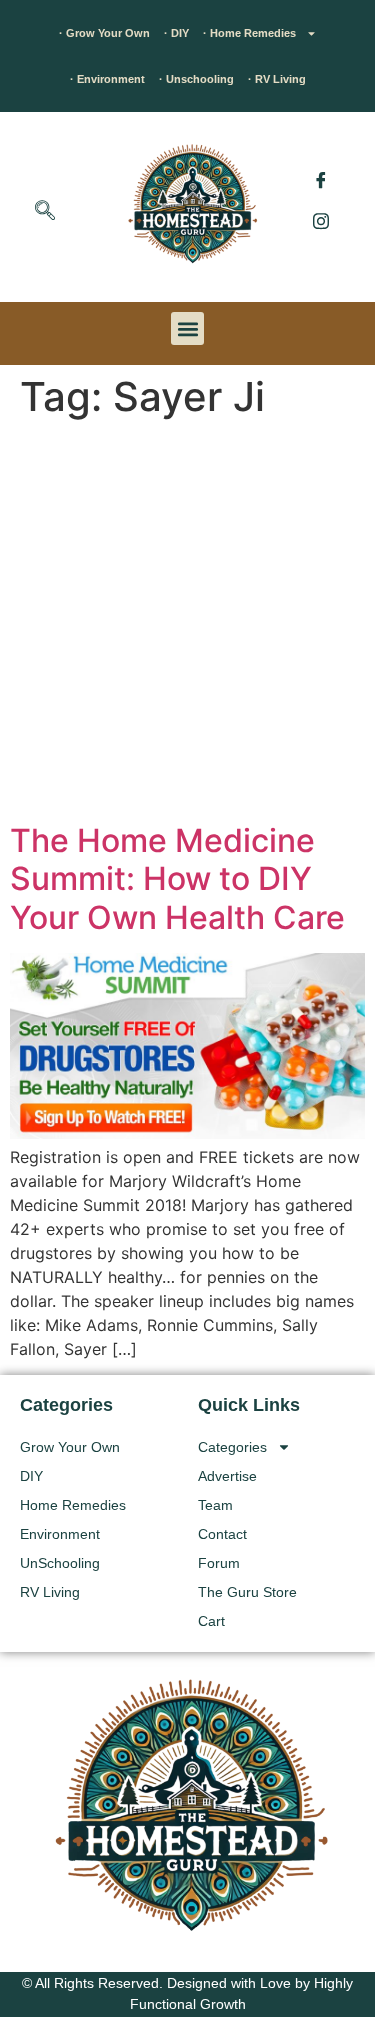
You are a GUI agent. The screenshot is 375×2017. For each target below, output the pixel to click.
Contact (222, 1534)
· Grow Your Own (104, 33)
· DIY (176, 33)
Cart (211, 1621)
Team (215, 1505)
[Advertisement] (187, 624)
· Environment (107, 79)
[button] (45, 212)
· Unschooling (196, 79)
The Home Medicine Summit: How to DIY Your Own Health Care (177, 879)
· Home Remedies (249, 33)
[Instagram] (321, 220)
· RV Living (277, 79)
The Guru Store (247, 1592)
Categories (232, 1447)
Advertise (227, 1476)
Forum (219, 1563)
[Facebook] (321, 180)
